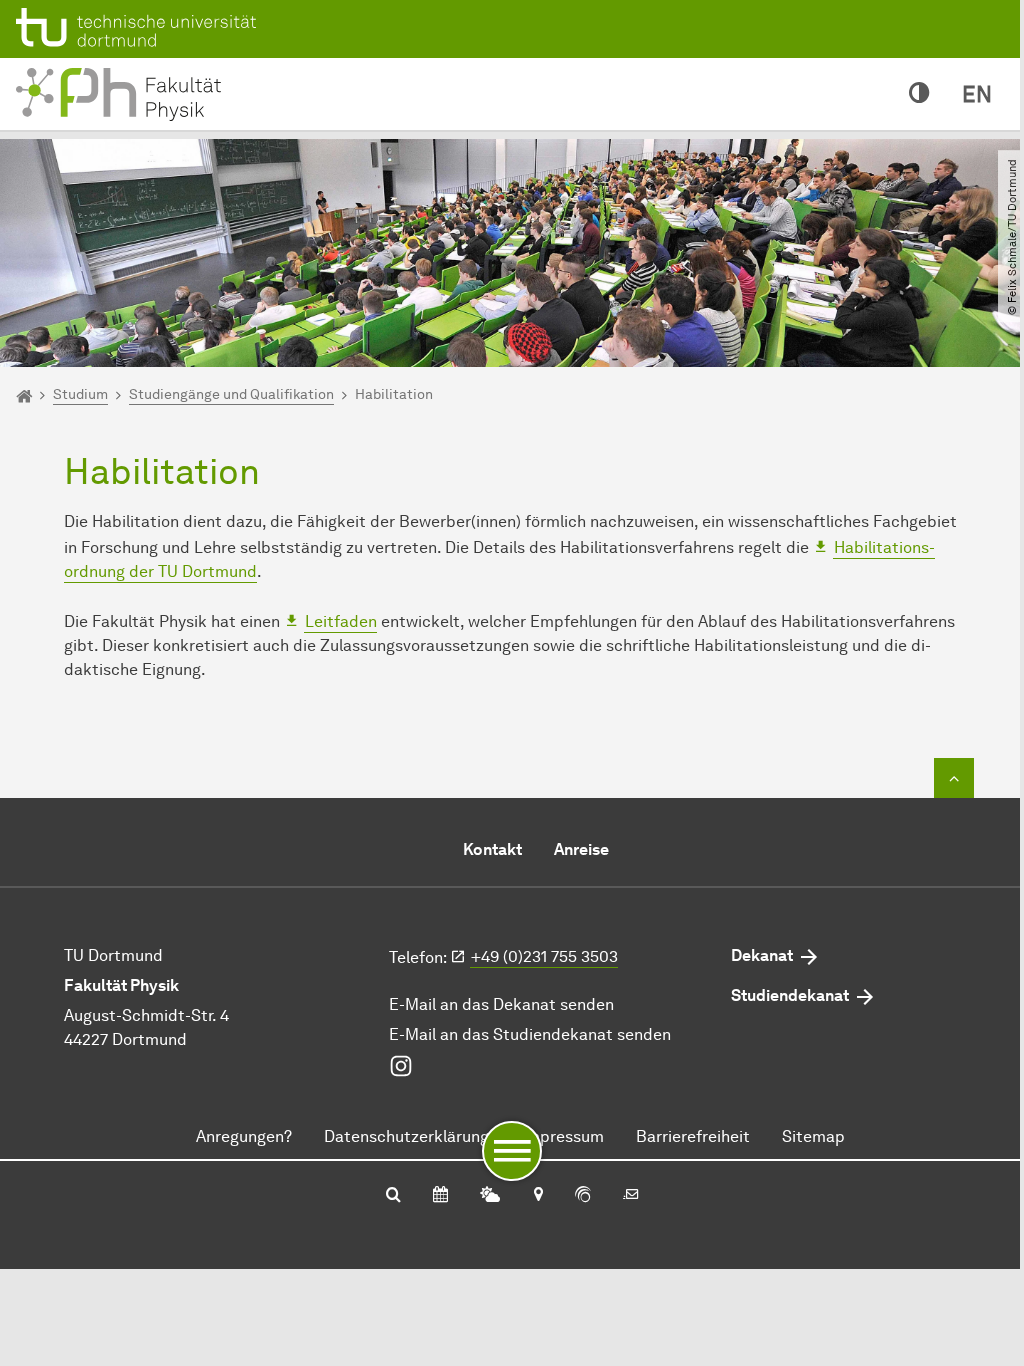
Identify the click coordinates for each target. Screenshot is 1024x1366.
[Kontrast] (919, 94)
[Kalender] (440, 1196)
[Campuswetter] (490, 1196)
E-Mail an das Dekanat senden (501, 1004)
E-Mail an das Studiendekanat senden (530, 1034)
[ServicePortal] (583, 1196)
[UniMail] (631, 1196)
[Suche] (393, 1196)
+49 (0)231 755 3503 (544, 956)
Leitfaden (341, 621)
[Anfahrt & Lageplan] (537, 1196)
